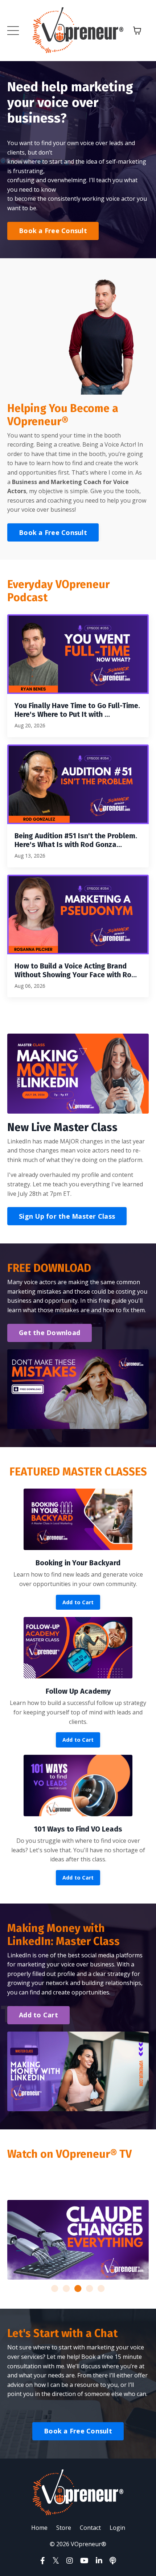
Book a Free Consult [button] (53, 231)
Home (39, 2528)
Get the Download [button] (50, 1333)
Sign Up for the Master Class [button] (67, 1216)
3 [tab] (78, 2289)
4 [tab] (90, 2289)
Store (64, 2528)
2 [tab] (66, 2289)
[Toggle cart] (137, 31)
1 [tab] (55, 2289)
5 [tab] (101, 2289)
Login (117, 2528)
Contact (90, 2528)
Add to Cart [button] (78, 1602)
